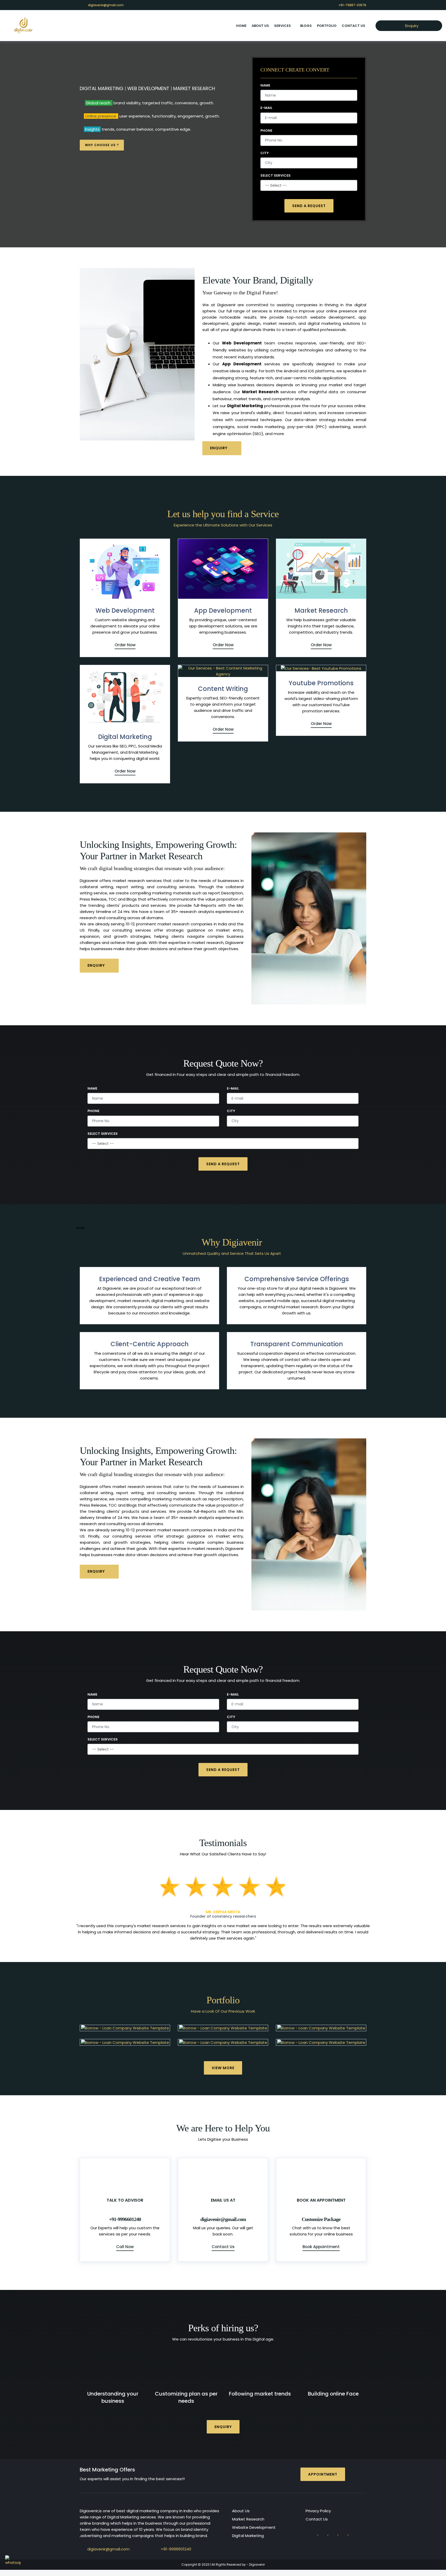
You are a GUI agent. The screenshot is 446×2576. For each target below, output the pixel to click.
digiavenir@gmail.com (106, 5)
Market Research (321, 610)
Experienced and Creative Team (150, 1279)
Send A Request (309, 206)
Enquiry (411, 26)
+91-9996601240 (176, 2543)
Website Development (254, 2521)
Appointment (323, 2468)
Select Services (276, 176)
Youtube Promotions (321, 683)
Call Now (125, 2240)
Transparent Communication (297, 1344)
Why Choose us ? (102, 145)
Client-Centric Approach (150, 1344)
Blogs (306, 26)
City (265, 153)
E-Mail (266, 108)
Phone (266, 131)
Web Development (125, 610)
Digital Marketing (125, 737)
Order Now (125, 645)
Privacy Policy (318, 2505)
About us (260, 26)
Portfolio (327, 26)
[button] (98, 1904)
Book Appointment (321, 2240)
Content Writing (223, 689)
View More (223, 2062)
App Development (223, 610)
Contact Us (353, 26)
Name (265, 85)
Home (241, 26)
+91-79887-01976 (352, 5)
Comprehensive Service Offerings (297, 1279)
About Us (241, 2505)
